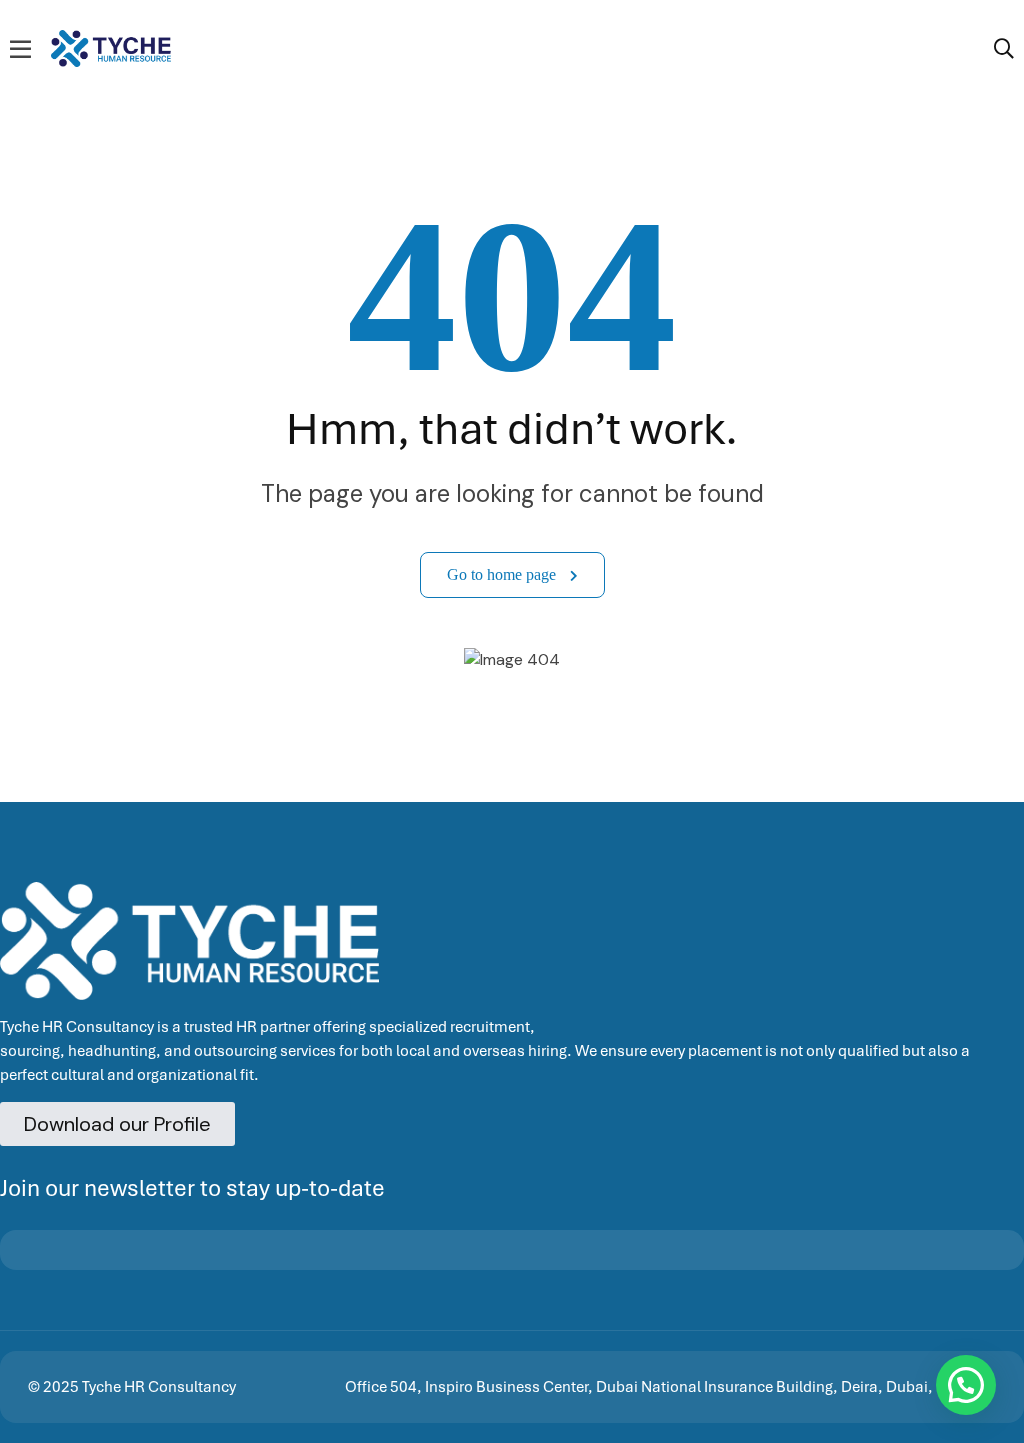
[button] (966, 1385)
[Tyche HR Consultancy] (111, 46)
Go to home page (503, 574)
